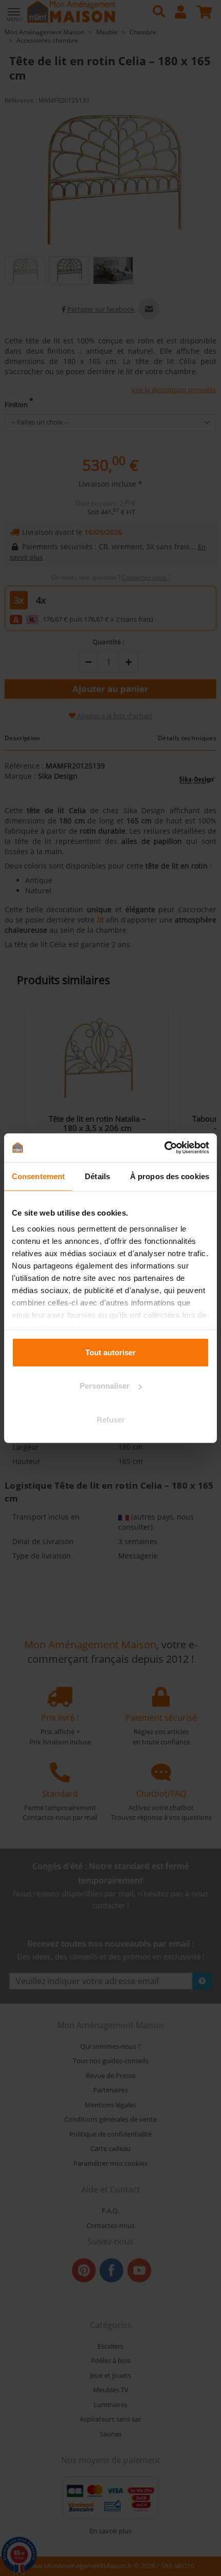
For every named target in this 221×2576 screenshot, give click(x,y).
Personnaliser (105, 1386)
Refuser (111, 1419)
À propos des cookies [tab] (170, 1176)
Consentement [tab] (38, 1176)
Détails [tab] (97, 1176)
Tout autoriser (110, 1352)
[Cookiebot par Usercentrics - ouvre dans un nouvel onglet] (164, 1148)
